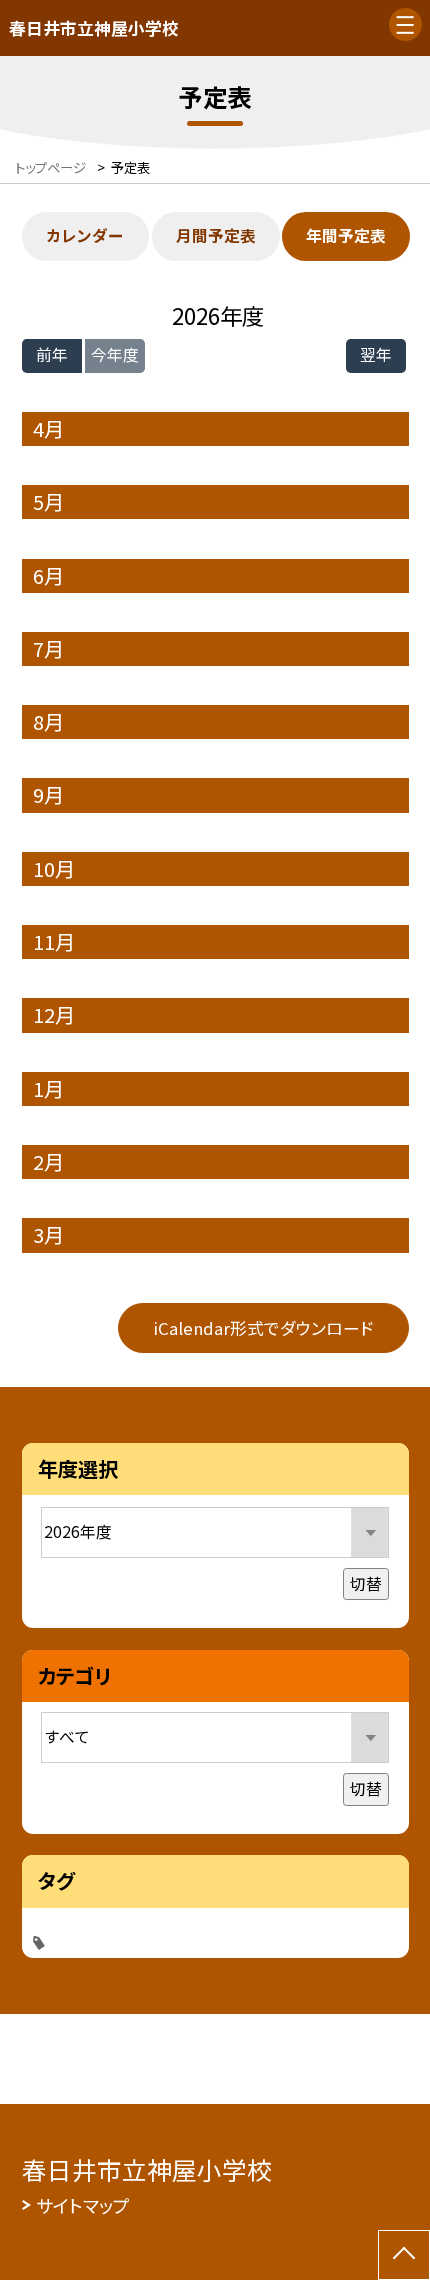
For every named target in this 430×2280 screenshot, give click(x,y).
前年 (52, 354)
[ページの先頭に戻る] (404, 2255)
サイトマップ (83, 2205)
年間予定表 (346, 235)
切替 (366, 1583)
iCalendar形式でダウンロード (263, 1328)
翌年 (376, 354)
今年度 (115, 354)
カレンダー (85, 235)
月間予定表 (216, 235)
